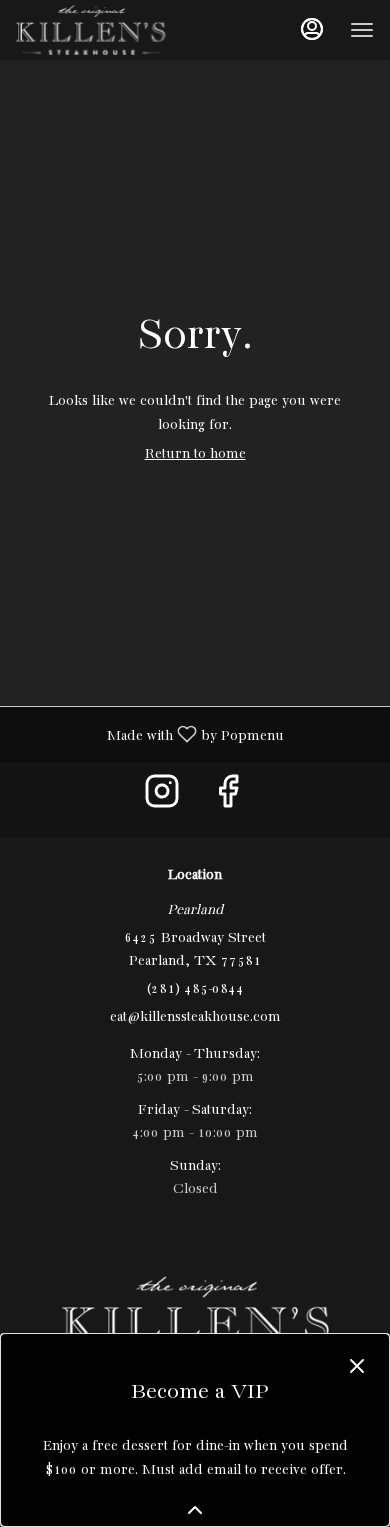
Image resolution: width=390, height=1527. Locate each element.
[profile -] (312, 29)
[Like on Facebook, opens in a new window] (228, 799)
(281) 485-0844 (195, 989)
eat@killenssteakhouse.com (195, 1017)
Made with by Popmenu (149, 735)
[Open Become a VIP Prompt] (195, 1510)
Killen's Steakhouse (195, 1321)
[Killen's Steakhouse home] (106, 30)
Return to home (195, 454)
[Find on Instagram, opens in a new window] (162, 799)
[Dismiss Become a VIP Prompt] (357, 1366)
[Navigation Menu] (362, 30)
